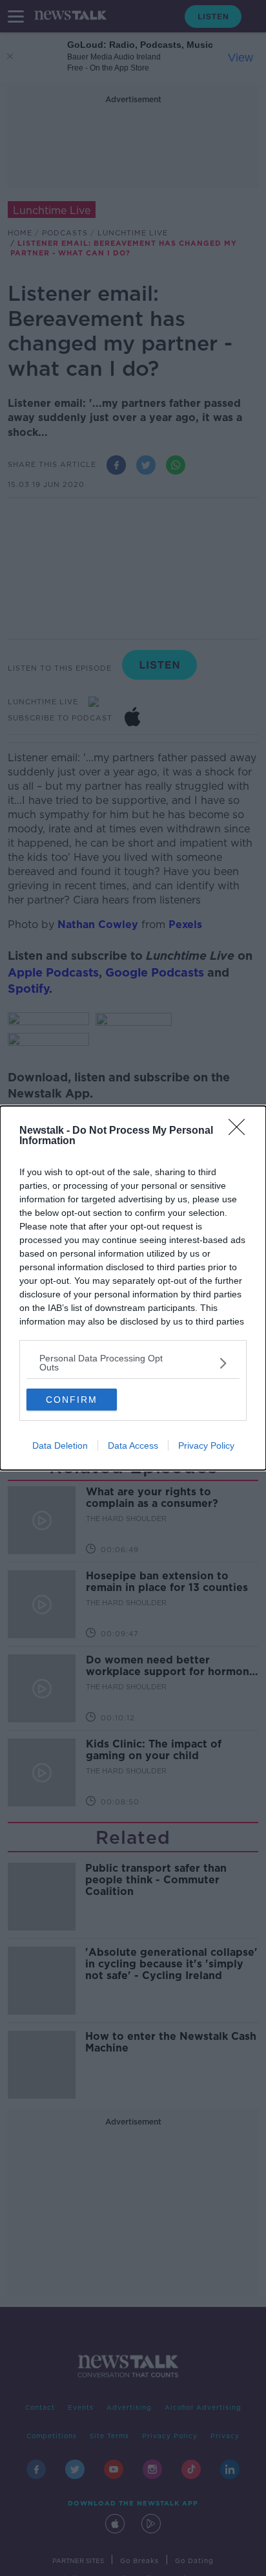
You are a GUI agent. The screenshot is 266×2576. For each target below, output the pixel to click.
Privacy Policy (206, 1445)
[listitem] (133, 1363)
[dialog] (133, 1288)
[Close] (241, 1131)
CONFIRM (72, 1400)
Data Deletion (60, 1445)
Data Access (133, 1445)
